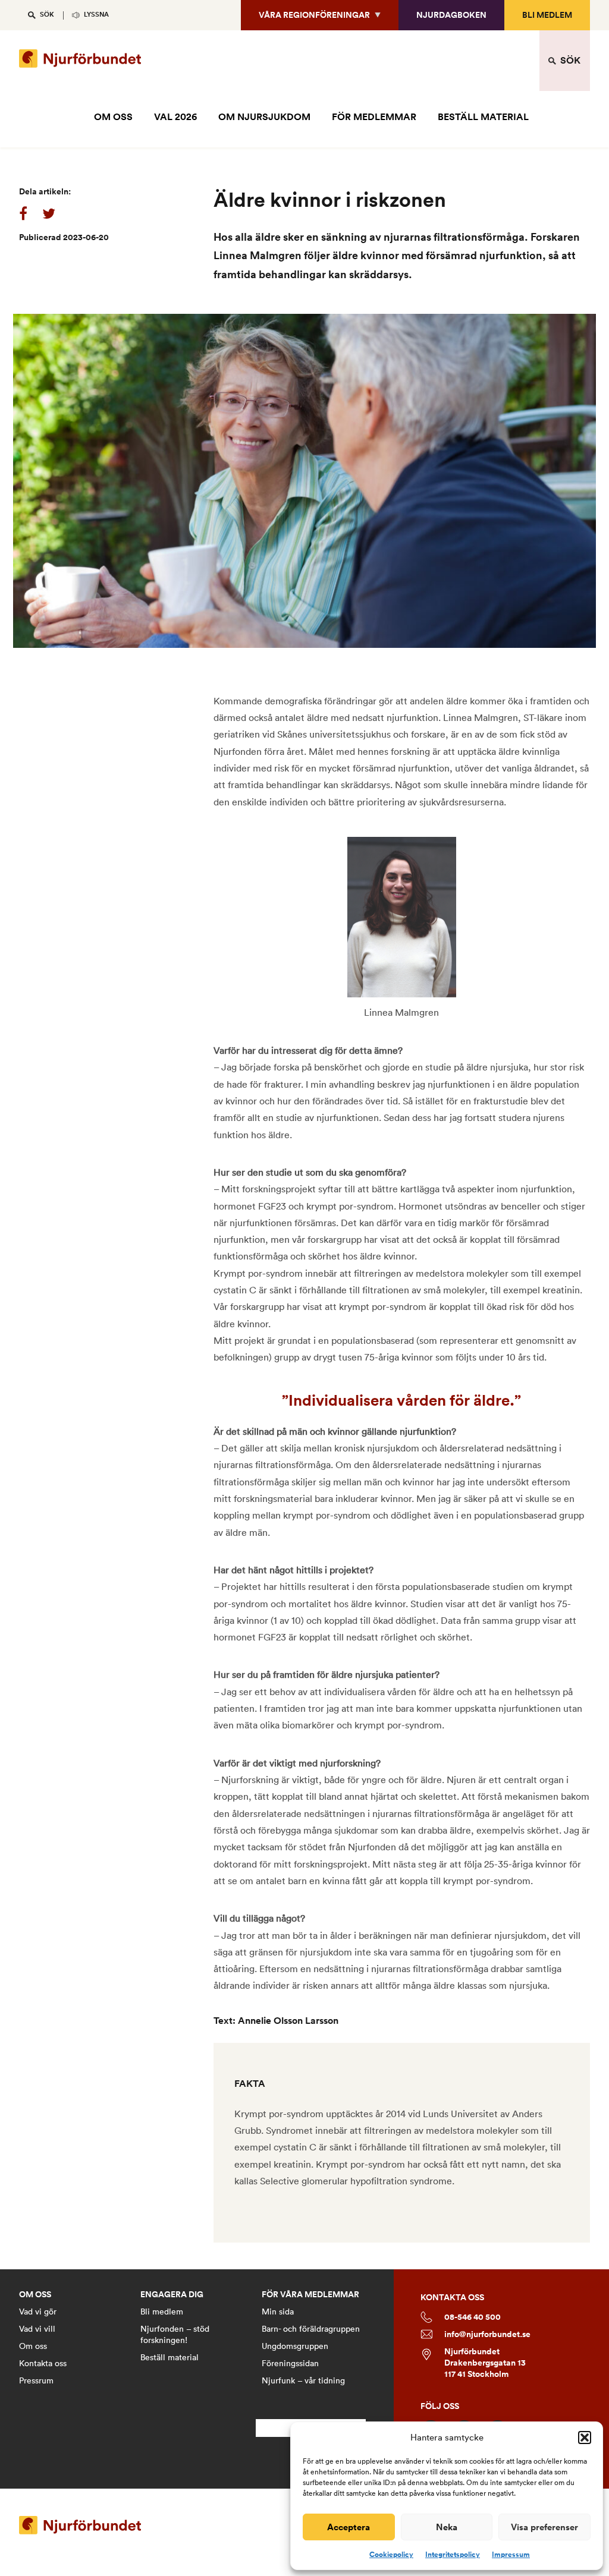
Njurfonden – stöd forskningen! (175, 2334)
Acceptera (349, 2527)
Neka (447, 2527)
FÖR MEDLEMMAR (374, 117)
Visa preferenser (544, 2527)
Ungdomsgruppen (295, 2346)
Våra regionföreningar (314, 15)
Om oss (33, 2346)
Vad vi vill (37, 2329)
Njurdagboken (451, 15)
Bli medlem (547, 15)
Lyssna (96, 15)
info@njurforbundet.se (487, 2334)
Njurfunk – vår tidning (303, 2380)
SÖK (47, 15)
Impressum (511, 2555)
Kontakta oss (43, 2363)
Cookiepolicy (391, 2555)
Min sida (278, 2312)
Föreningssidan (290, 2363)
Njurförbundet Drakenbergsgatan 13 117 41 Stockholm (485, 2363)
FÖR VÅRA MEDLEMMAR (310, 2295)
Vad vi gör (38, 2312)
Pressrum (36, 2380)
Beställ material (169, 2357)
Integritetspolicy (453, 2555)
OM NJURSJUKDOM (264, 117)
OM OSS (113, 117)
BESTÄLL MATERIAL (483, 117)
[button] (585, 2438)
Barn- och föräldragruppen (311, 2329)
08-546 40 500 (473, 2317)
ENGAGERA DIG (172, 2295)
